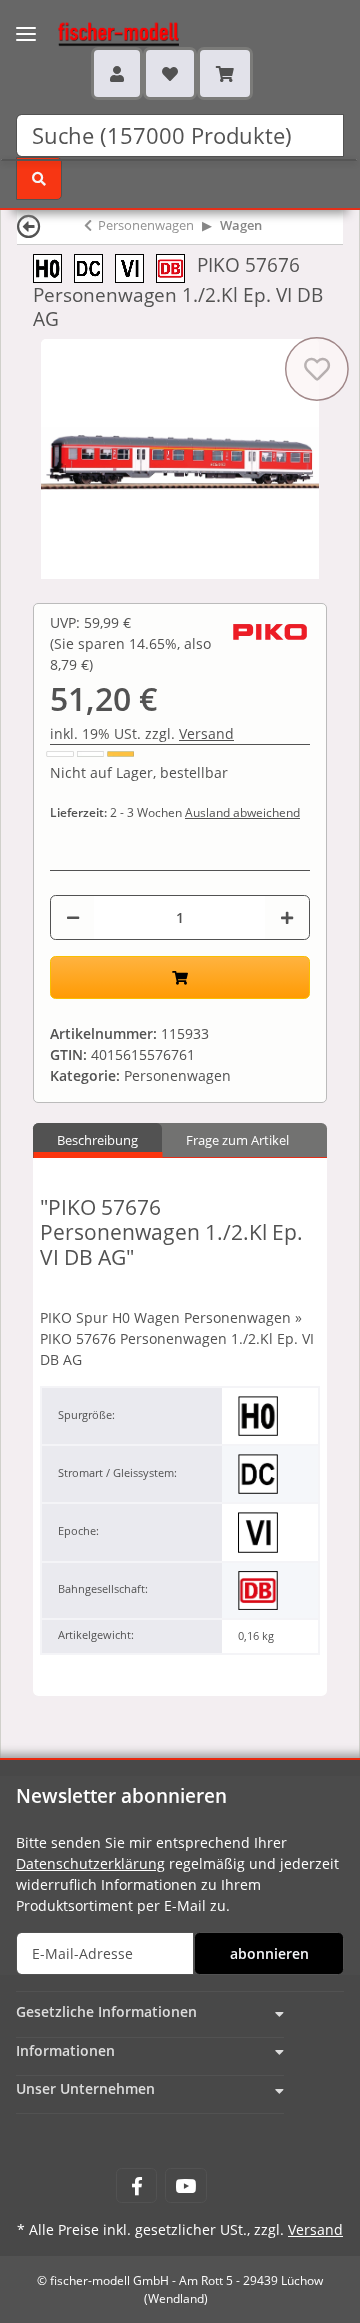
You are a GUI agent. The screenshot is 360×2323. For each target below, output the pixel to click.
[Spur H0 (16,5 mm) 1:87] (53, 266)
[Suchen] (39, 178)
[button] (117, 73)
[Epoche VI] (135, 266)
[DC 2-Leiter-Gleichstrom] (94, 266)
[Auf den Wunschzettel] (317, 369)
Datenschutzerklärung (90, 1863)
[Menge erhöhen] (287, 917)
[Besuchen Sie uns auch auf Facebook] (136, 2185)
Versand (206, 733)
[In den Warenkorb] (180, 977)
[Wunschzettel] (170, 73)
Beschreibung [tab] (97, 1140)
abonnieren (269, 1953)
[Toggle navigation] (26, 21)
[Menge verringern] (73, 917)
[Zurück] (29, 225)
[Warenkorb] (225, 73)
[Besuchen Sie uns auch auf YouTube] (185, 2185)
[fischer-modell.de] (99, 32)
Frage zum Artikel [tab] (237, 1140)
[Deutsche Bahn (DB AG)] (176, 266)
